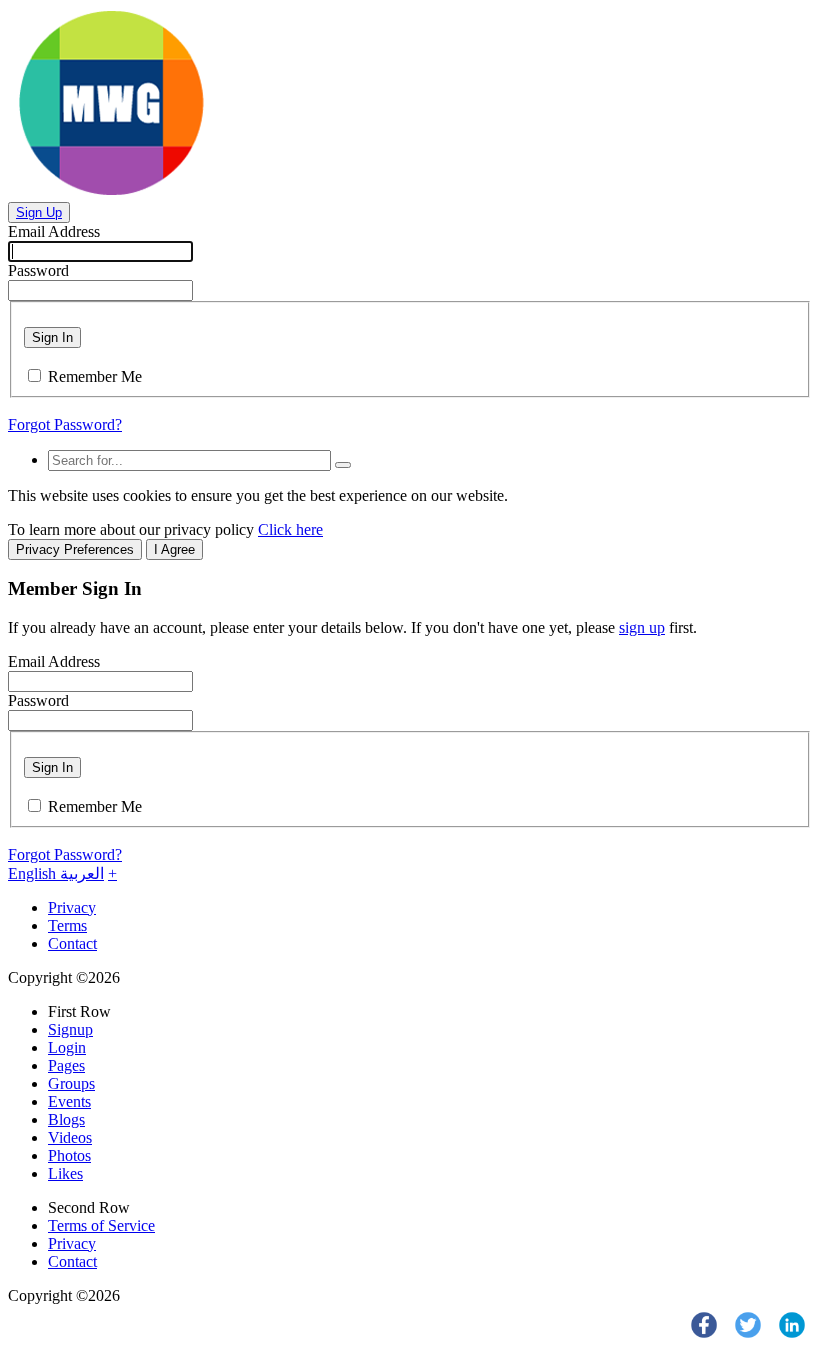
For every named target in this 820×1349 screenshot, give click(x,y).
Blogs (66, 1119)
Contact (72, 943)
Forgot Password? (65, 424)
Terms (67, 925)
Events (69, 1101)
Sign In (52, 337)
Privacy (72, 907)
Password (38, 270)
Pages (66, 1065)
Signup (70, 1029)
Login (67, 1047)
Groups (71, 1083)
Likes (65, 1173)
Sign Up (39, 212)
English (34, 873)
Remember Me (95, 376)
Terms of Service (101, 1225)
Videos (70, 1137)
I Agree (174, 549)
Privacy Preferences (75, 549)
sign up (642, 627)
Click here (290, 529)
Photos (69, 1155)
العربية (82, 873)
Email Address (54, 231)
